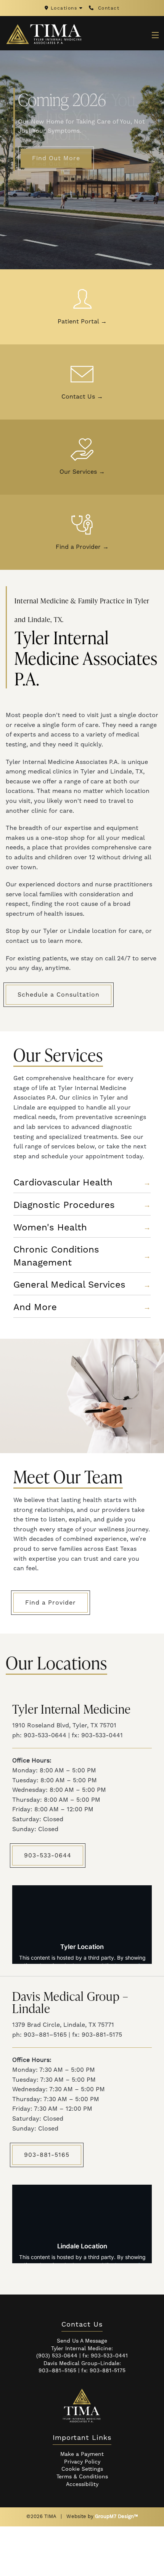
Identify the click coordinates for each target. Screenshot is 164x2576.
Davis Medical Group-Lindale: (82, 2364)
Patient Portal (82, 322)
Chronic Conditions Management (82, 1256)
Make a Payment (82, 2454)
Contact (108, 8)
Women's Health (82, 1228)
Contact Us (82, 397)
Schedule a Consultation (59, 995)
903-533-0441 (109, 2356)
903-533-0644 (48, 1856)
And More (82, 1307)
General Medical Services (82, 1285)
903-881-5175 (108, 2371)
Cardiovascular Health (82, 1183)
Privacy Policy (82, 2462)
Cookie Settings (82, 2469)
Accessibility (82, 2484)
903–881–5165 (57, 2371)
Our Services (82, 472)
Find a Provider (82, 547)
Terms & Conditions (82, 2477)
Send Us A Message (82, 2341)
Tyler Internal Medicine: (82, 2349)
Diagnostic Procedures (82, 1205)
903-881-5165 (47, 2155)
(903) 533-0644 (57, 2356)
